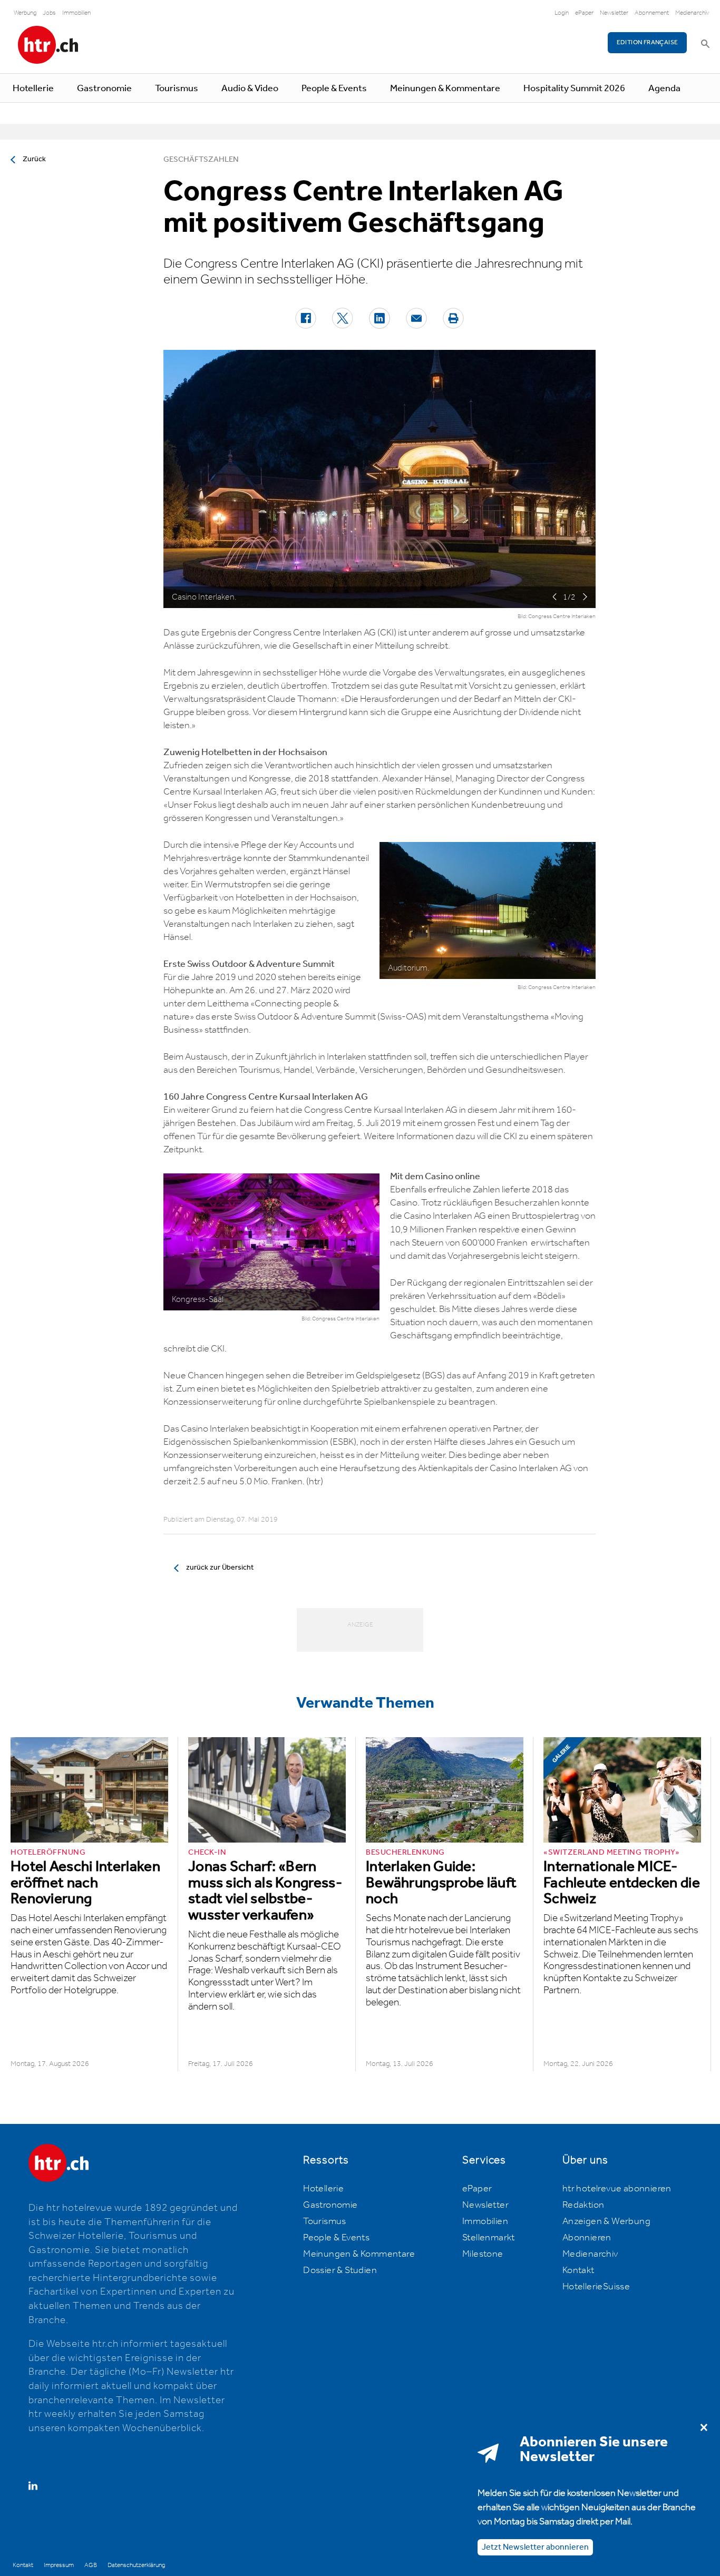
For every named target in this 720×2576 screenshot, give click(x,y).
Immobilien (76, 13)
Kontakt (578, 2270)
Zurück (34, 159)
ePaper (584, 13)
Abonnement (652, 13)
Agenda (664, 89)
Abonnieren (587, 2238)
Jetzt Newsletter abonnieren (535, 2547)
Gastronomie (104, 89)
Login (562, 13)
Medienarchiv (692, 13)
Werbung (25, 13)
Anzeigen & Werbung (606, 2221)
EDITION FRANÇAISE (648, 42)
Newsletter (614, 13)
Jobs (49, 13)
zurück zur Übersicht (220, 1568)
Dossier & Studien (340, 2270)
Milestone (483, 2254)
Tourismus (177, 89)
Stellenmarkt (489, 2238)
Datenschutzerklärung (136, 2565)
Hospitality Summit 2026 (574, 89)
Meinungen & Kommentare (445, 89)
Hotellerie (33, 89)
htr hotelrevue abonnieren (617, 2189)
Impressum (59, 2565)
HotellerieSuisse (596, 2287)
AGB (91, 2565)
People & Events (334, 89)
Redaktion (583, 2205)
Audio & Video (250, 89)
